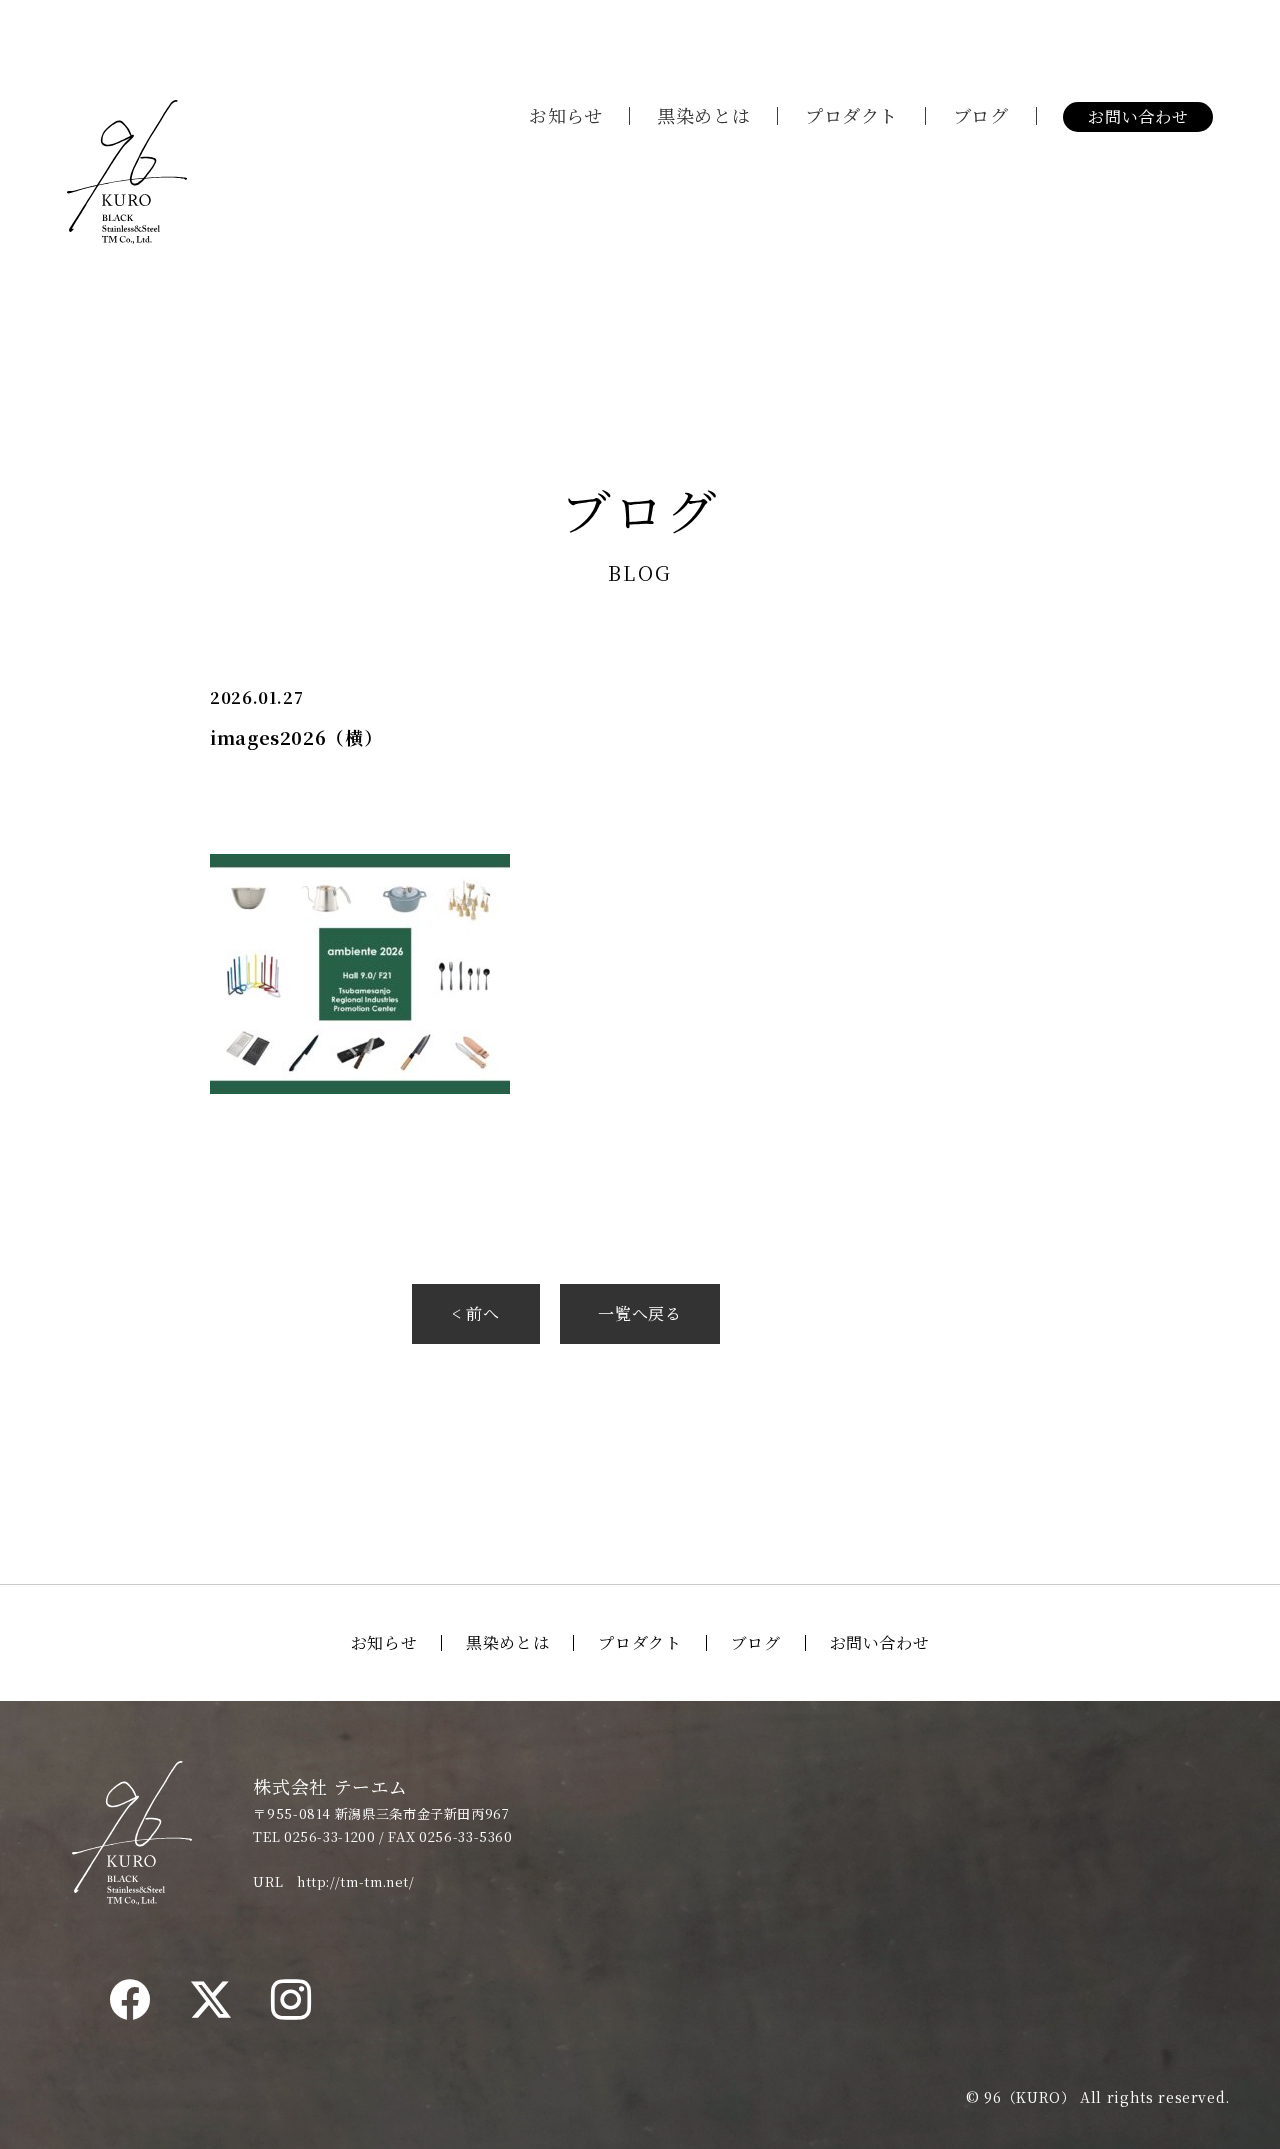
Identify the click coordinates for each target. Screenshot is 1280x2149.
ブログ (981, 115)
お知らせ (566, 115)
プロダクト (851, 115)
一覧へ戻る (639, 1313)
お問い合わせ (1138, 116)
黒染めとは (703, 115)
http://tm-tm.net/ (356, 1881)
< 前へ (476, 1313)
